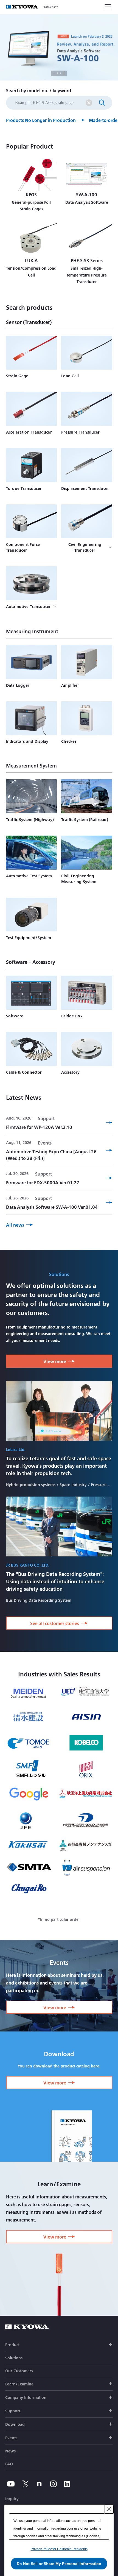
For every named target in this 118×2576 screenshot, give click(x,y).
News (10, 2451)
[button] (59, 2007)
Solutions (14, 2358)
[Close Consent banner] (109, 2509)
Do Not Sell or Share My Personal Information (59, 2564)
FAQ (9, 2464)
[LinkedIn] (67, 2484)
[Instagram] (53, 2484)
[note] (39, 2484)
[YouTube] (11, 2484)
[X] (26, 2484)
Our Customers (19, 2371)
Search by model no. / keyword (39, 90)
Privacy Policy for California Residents (59, 2549)
